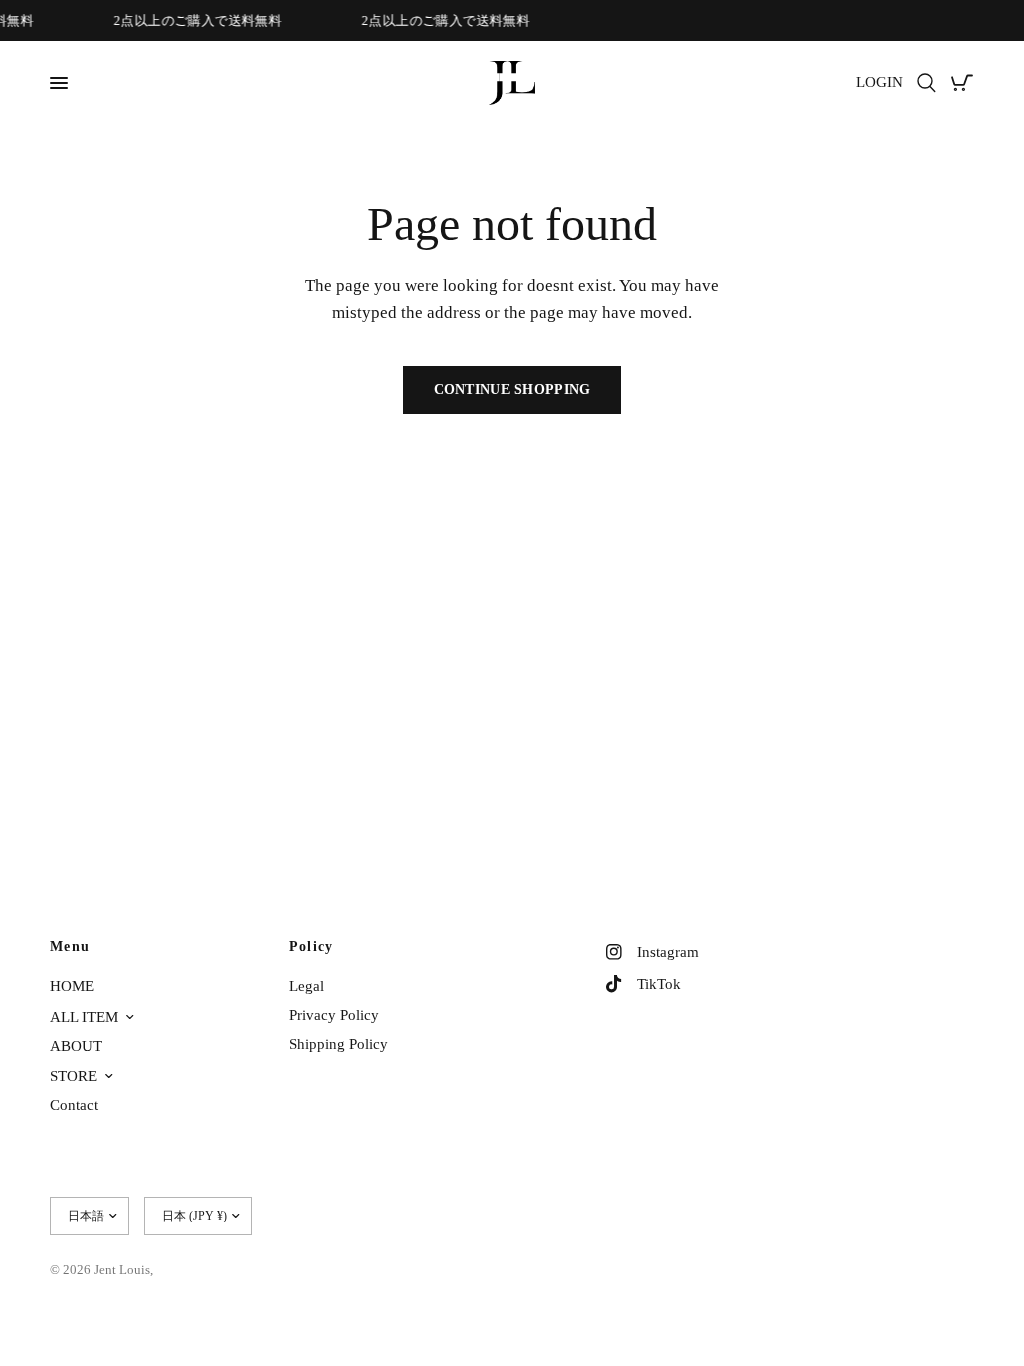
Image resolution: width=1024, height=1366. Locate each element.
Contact (74, 1105)
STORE (73, 1076)
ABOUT (76, 1046)
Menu (70, 947)
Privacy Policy (334, 1015)
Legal (306, 986)
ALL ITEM (84, 1017)
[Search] (926, 83)
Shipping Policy (338, 1044)
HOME (72, 986)
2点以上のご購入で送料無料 (195, 20)
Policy (311, 947)
